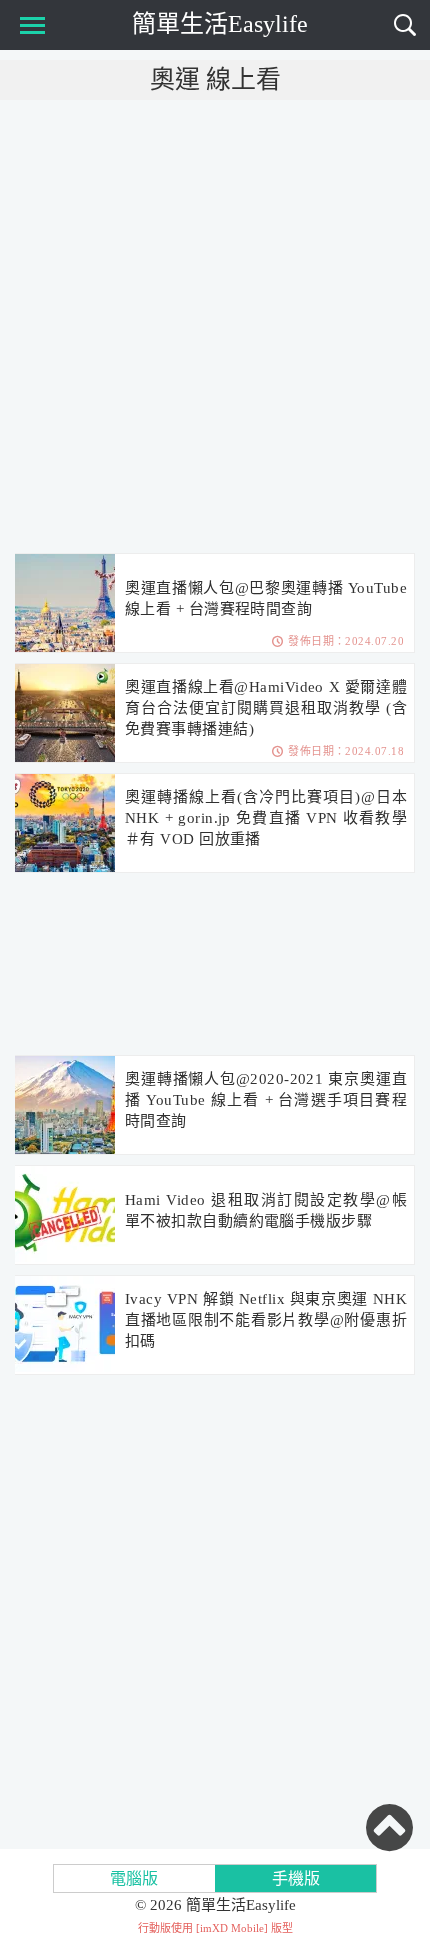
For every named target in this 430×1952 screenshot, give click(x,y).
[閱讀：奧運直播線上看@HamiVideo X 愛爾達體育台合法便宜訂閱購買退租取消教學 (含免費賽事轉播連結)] (65, 714)
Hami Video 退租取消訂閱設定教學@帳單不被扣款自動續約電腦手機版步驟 (266, 1210)
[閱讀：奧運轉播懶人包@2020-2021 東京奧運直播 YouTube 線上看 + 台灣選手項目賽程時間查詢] (65, 1106)
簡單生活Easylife (220, 24)
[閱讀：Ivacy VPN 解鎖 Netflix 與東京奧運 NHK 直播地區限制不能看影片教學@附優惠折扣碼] (65, 1326)
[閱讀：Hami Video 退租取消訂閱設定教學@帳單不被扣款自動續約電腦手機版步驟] (65, 1216)
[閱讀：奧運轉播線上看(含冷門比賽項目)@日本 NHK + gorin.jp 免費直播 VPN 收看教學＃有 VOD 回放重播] (65, 824)
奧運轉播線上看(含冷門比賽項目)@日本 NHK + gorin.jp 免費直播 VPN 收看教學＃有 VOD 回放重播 (266, 818)
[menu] (28, 25)
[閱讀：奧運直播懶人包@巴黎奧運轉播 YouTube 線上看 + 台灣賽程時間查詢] (65, 604)
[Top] (389, 1826)
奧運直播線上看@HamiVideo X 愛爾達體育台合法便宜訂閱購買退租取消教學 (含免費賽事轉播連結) (266, 708)
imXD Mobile (232, 1928)
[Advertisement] (215, 325)
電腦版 (134, 1878)
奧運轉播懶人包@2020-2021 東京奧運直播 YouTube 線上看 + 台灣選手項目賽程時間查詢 (266, 1100)
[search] (405, 25)
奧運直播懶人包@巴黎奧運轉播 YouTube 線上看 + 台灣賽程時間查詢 (266, 598)
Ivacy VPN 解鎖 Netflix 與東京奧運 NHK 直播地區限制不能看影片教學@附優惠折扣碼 (266, 1320)
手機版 (296, 1878)
